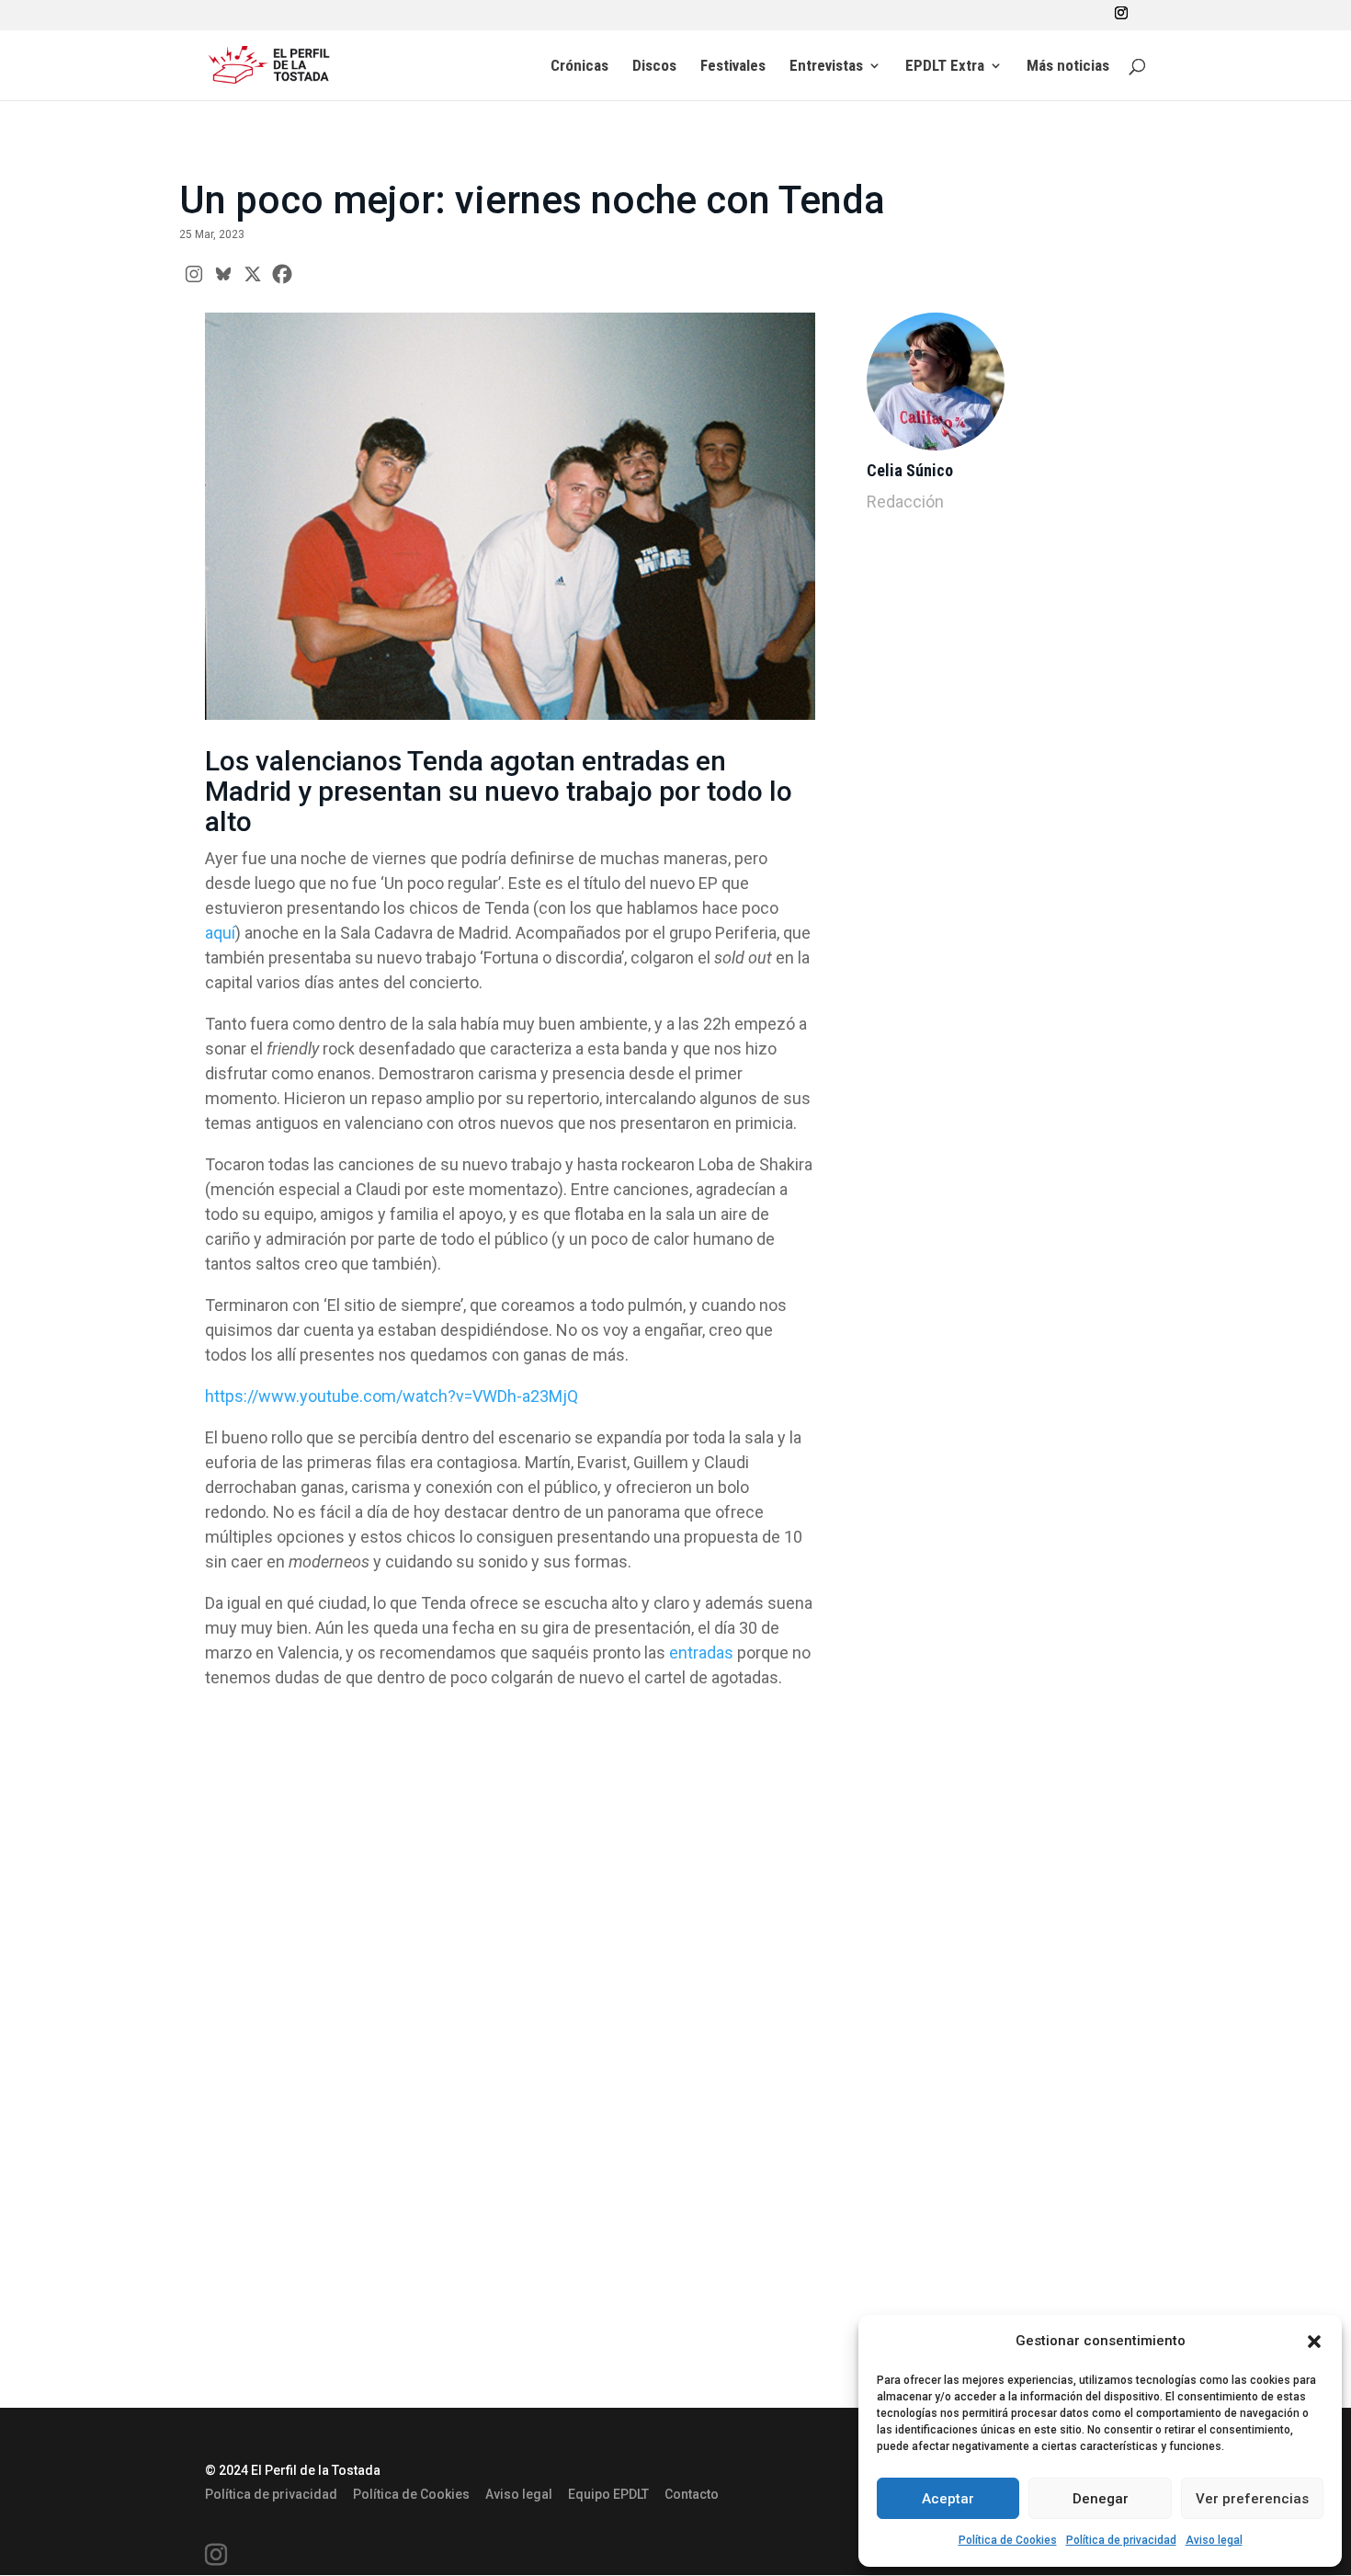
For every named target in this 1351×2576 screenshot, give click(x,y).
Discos (654, 67)
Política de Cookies (1008, 2540)
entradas (701, 1653)
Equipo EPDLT (608, 2494)
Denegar (1101, 2499)
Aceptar (948, 2499)
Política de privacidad (1121, 2540)
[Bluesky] (223, 274)
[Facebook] (282, 274)
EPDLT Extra (945, 67)
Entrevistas (826, 67)
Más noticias (1068, 67)
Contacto (692, 2494)
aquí (220, 933)
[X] (253, 274)
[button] (1314, 2342)
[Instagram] (194, 274)
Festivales (733, 67)
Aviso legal (1214, 2540)
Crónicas (579, 67)
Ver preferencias (1252, 2499)
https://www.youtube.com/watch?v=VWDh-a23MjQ (392, 1396)
